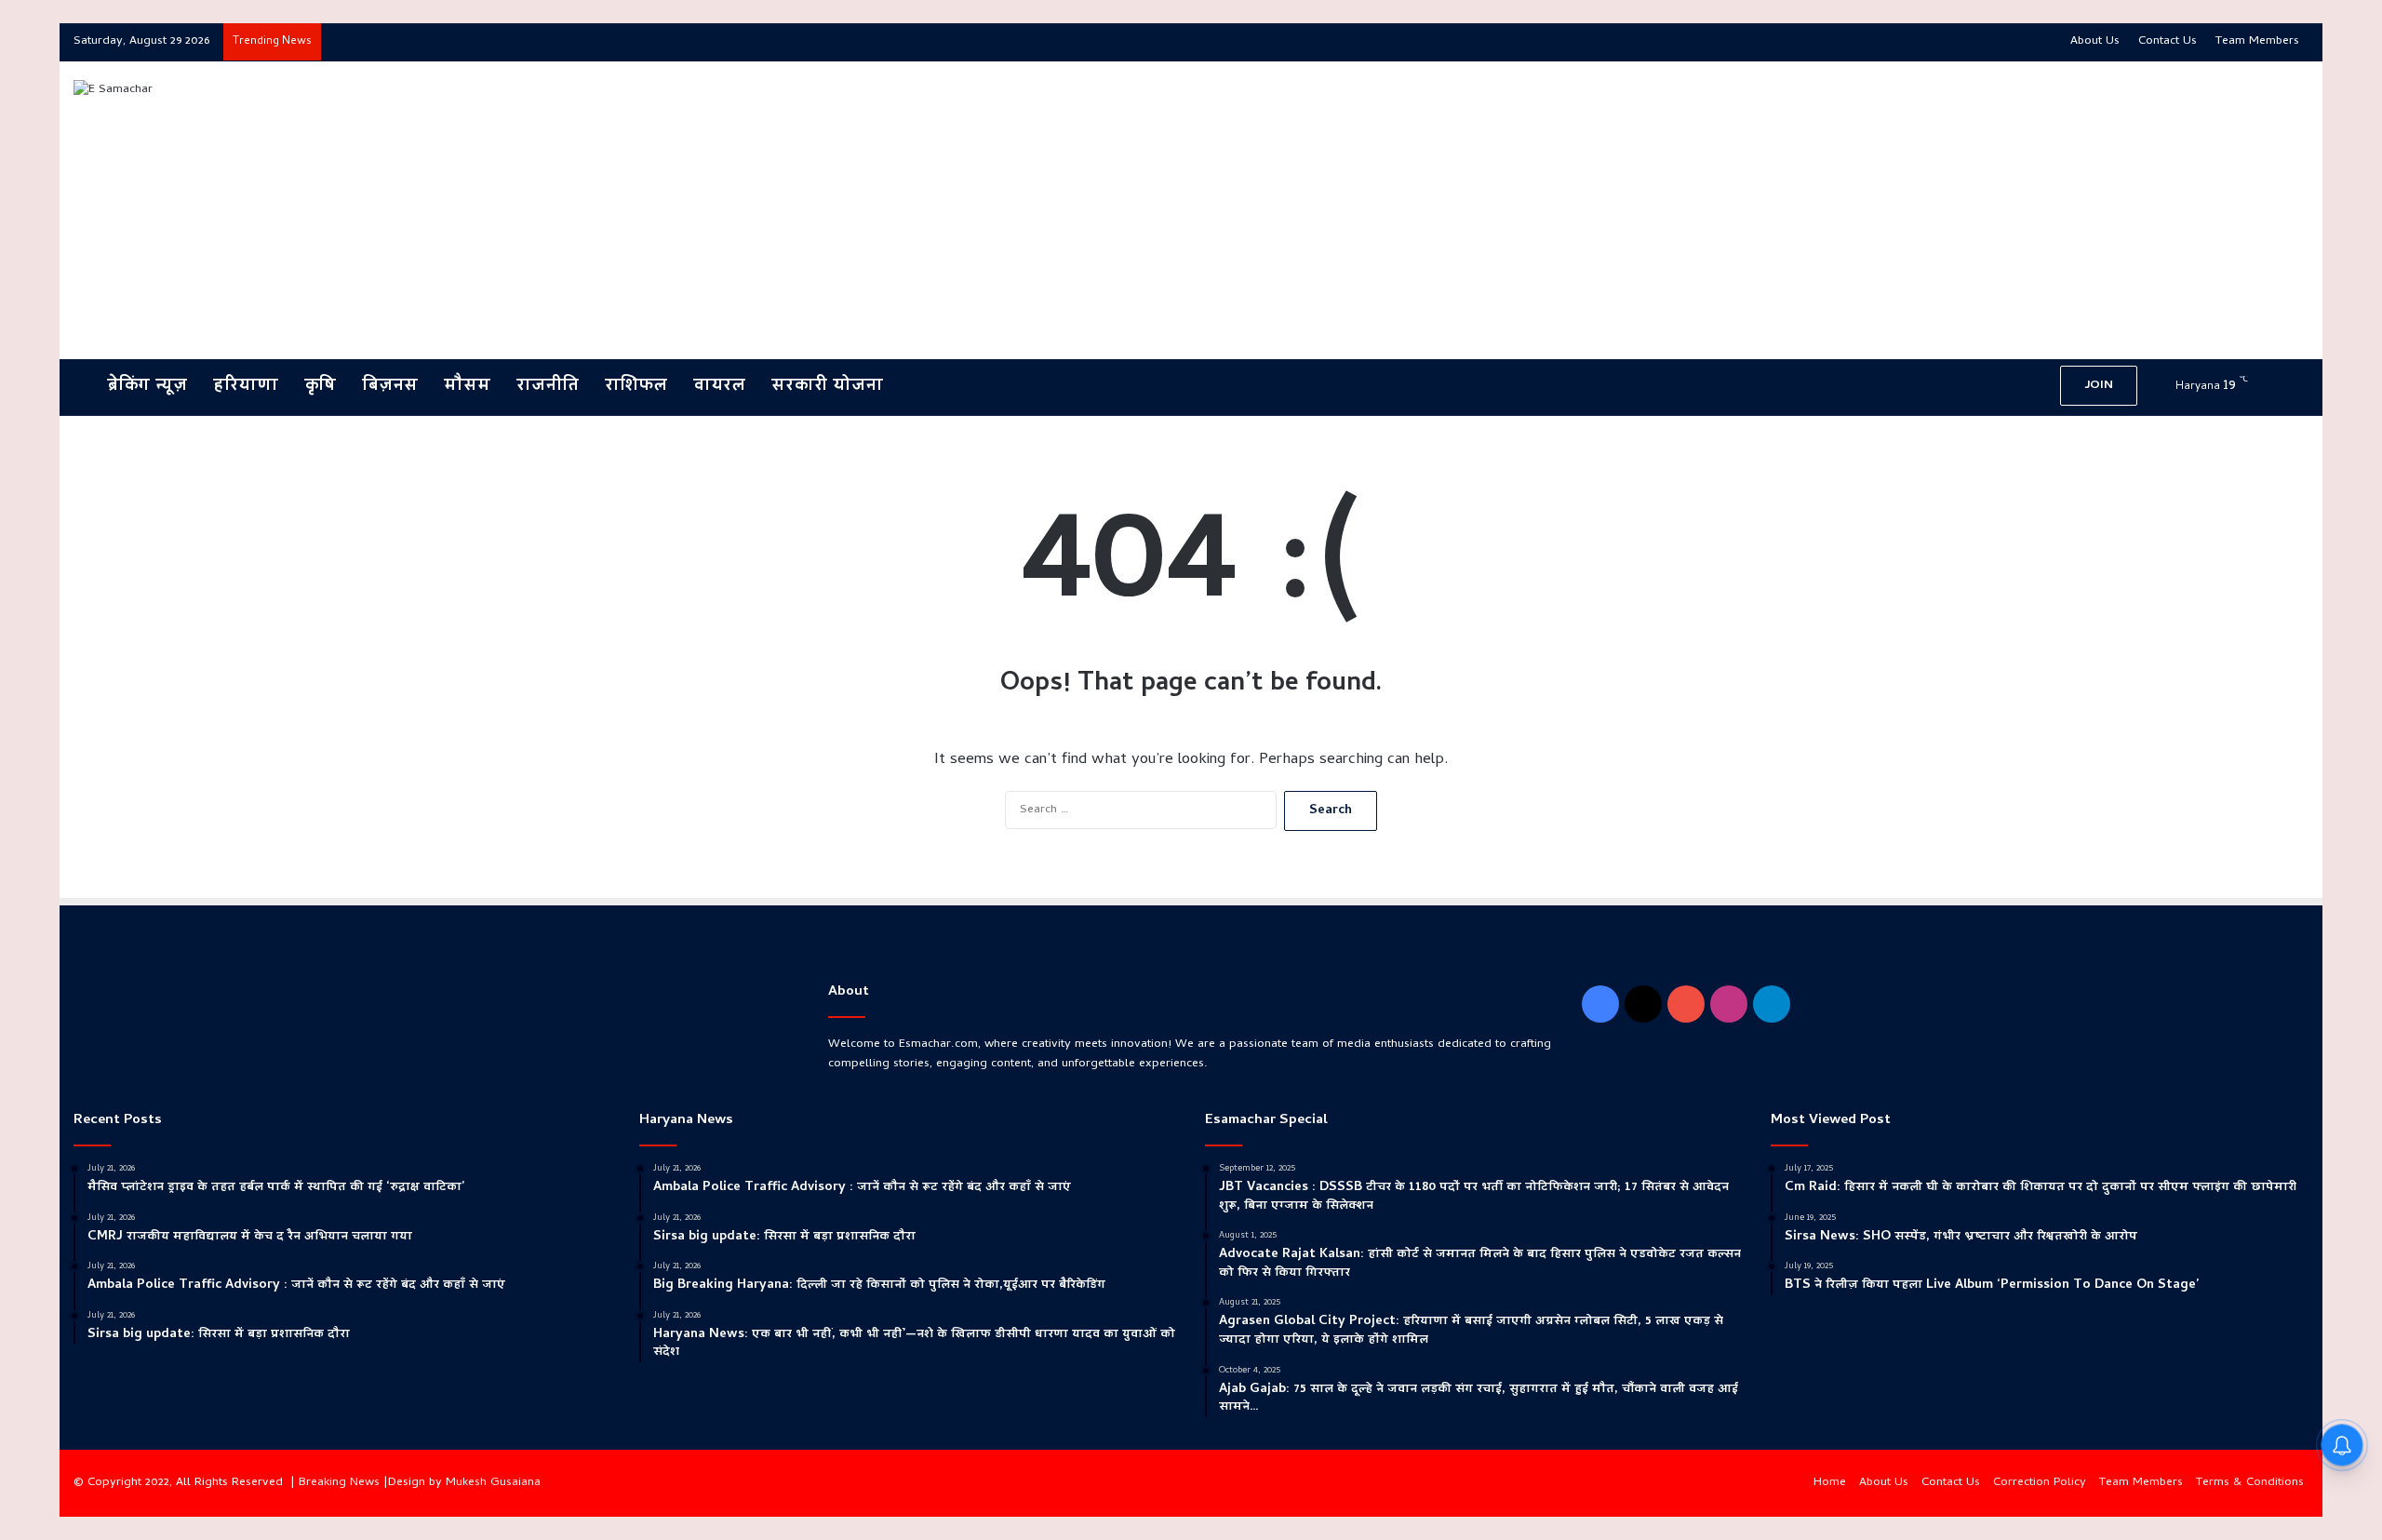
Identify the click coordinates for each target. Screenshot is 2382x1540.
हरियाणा (246, 387)
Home (1830, 1483)
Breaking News (339, 1483)
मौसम (467, 387)
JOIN (2099, 386)
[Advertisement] (1568, 210)
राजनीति (548, 387)
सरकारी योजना (827, 387)
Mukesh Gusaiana (493, 1483)
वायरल (719, 387)
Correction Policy (2040, 1483)
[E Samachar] (113, 90)
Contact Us (2168, 41)
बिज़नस (390, 387)
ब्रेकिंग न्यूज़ (144, 387)
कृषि (320, 387)
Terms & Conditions (2250, 1483)
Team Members (2257, 41)
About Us (2095, 41)
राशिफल (636, 387)
